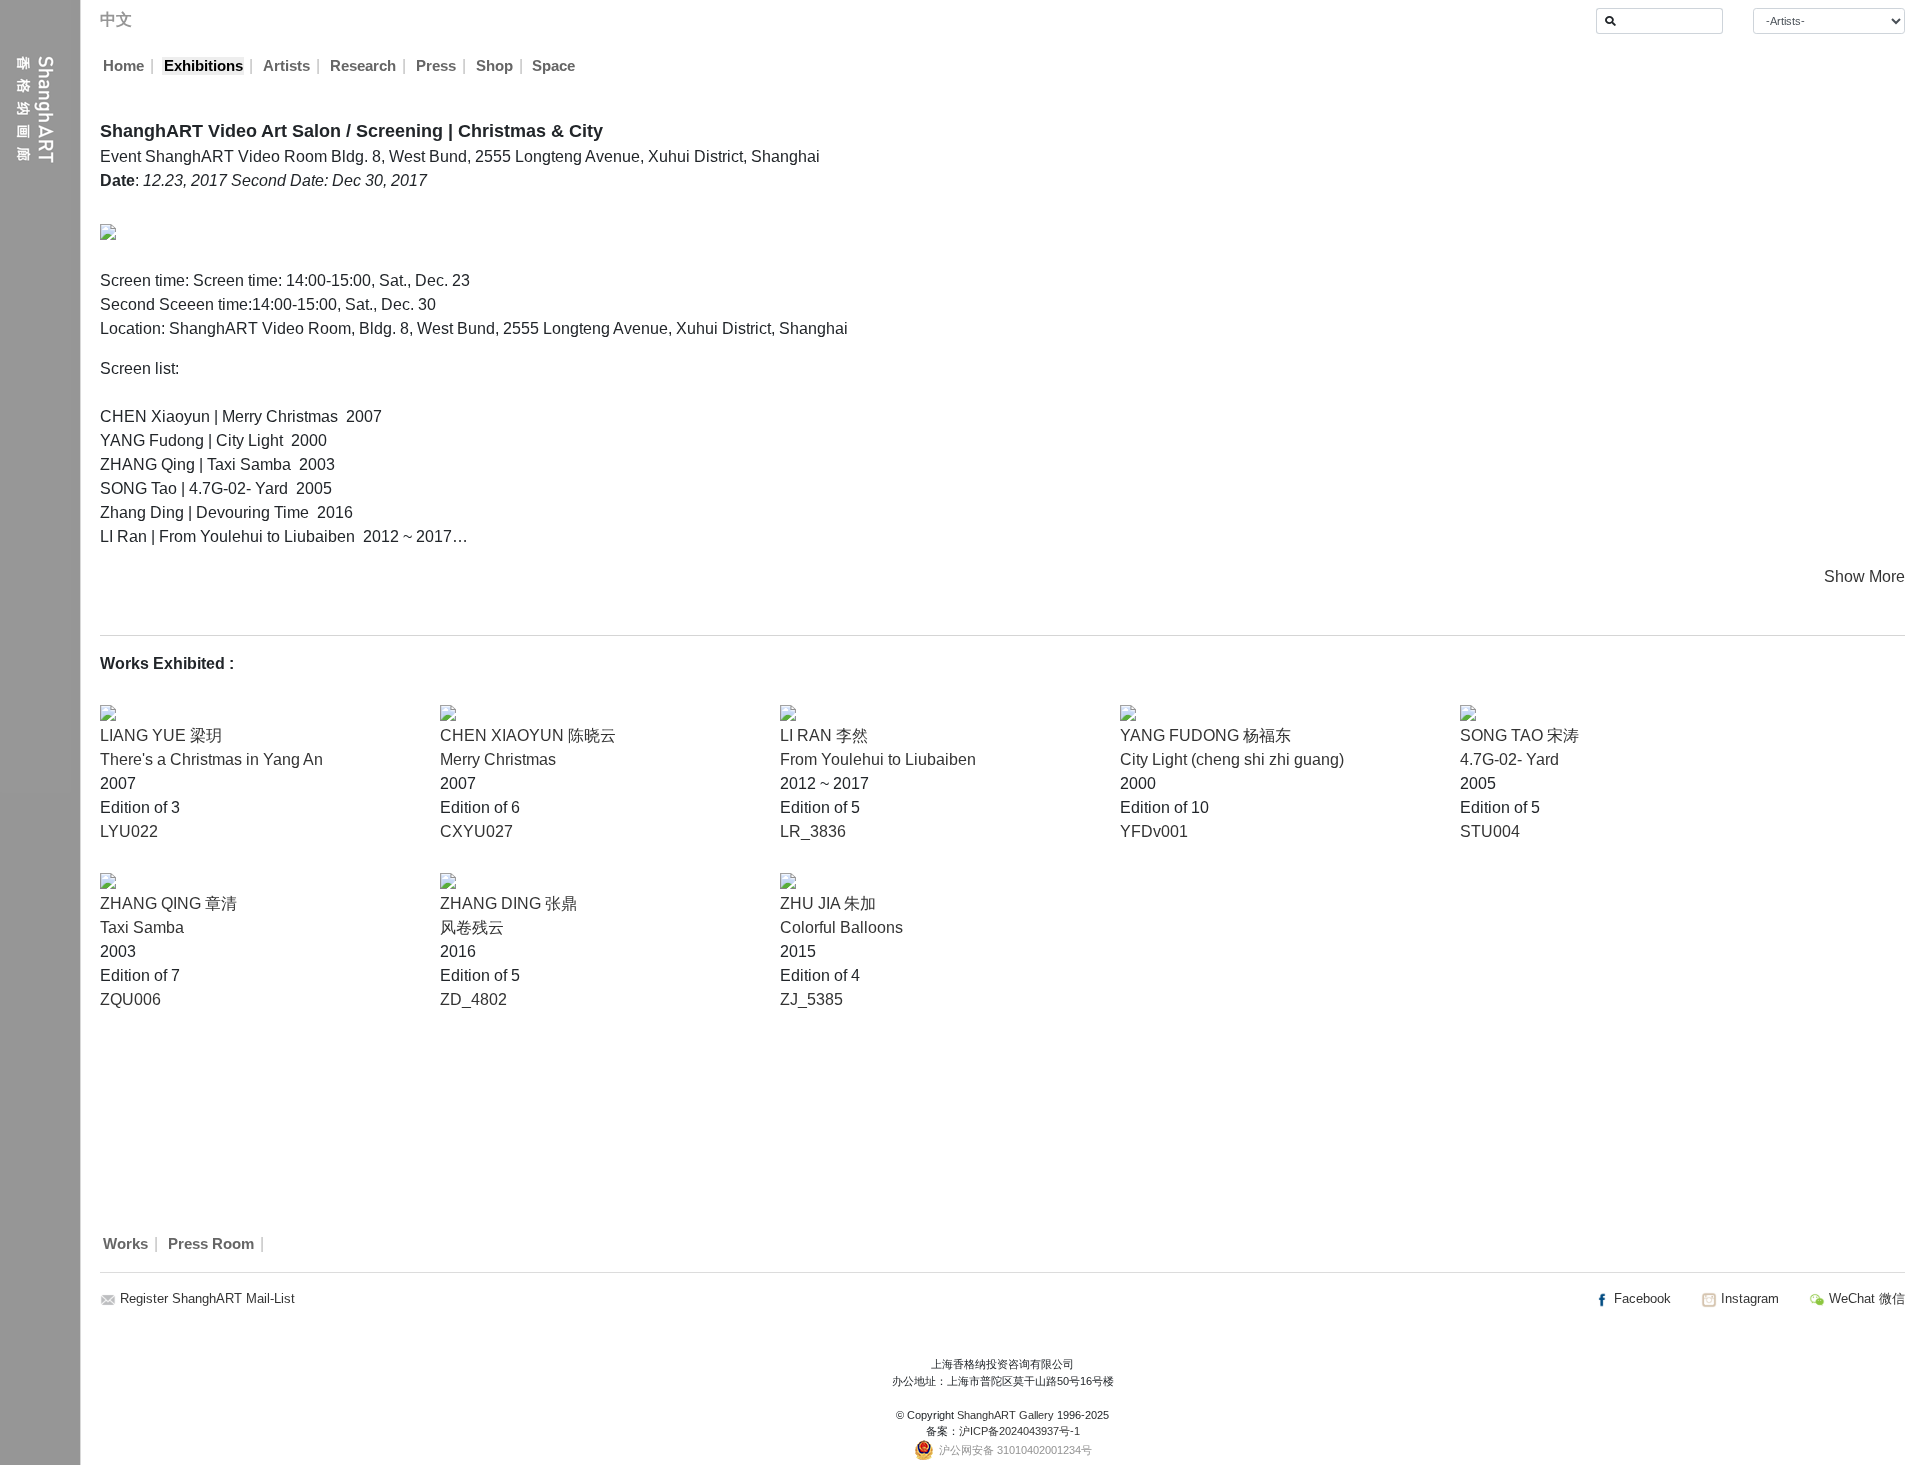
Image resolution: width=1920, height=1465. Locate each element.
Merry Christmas (498, 759)
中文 (116, 19)
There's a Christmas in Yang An (211, 759)
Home (123, 66)
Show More (1864, 576)
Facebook (1640, 1298)
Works (125, 1244)
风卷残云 (472, 927)
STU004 (1490, 831)
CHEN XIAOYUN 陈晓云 (528, 735)
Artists (286, 66)
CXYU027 (476, 831)
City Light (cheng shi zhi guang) (1232, 759)
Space (553, 66)
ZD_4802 (473, 999)
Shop (494, 66)
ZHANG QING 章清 (168, 903)
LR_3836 (813, 831)
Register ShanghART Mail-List (207, 1298)
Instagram (1748, 1298)
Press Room (211, 1244)
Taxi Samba (142, 927)
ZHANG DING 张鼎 (508, 903)
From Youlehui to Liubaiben (878, 759)
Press (436, 66)
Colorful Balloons (841, 927)
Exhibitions (203, 66)
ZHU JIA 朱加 (828, 903)
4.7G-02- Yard (1509, 759)
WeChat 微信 (1865, 1298)
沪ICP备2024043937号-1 (1019, 1431)
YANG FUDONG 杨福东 (1205, 735)
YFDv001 (1154, 831)
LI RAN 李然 (824, 735)
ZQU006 (130, 999)
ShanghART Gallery (1005, 1415)
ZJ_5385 (811, 999)
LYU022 (129, 831)
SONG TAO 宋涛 (1519, 735)
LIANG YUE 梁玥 (161, 735)
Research (363, 66)
